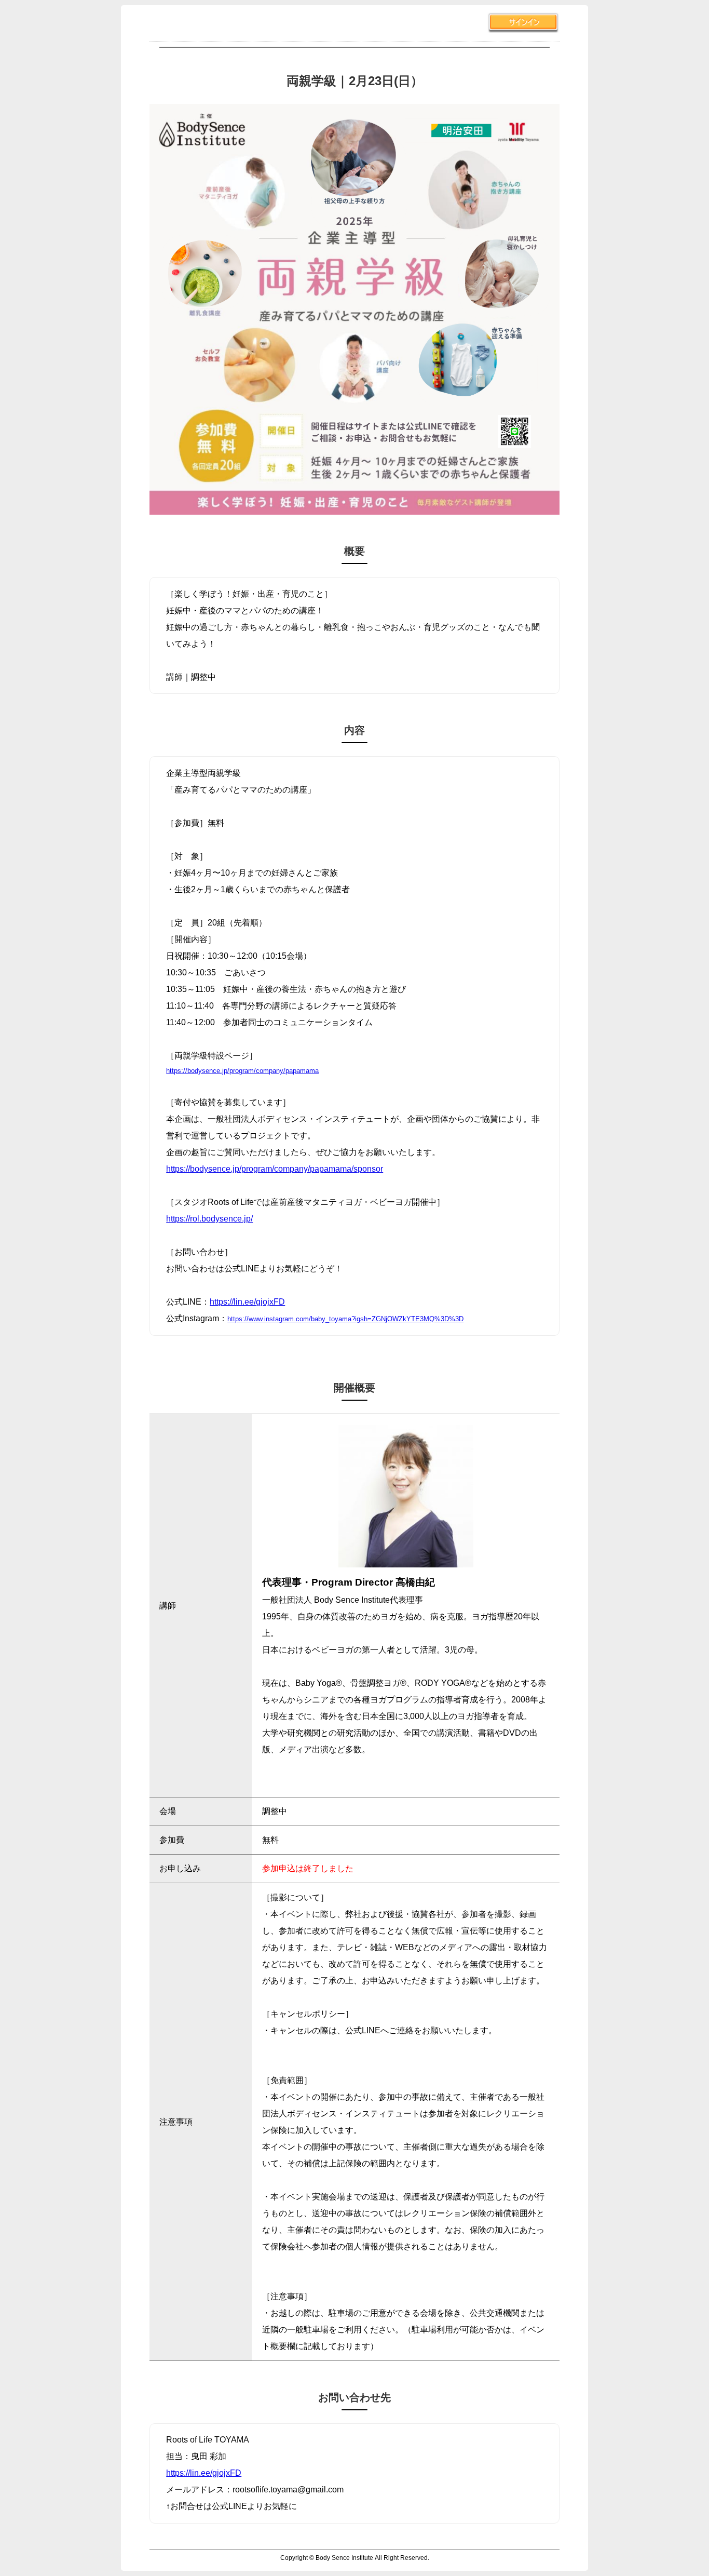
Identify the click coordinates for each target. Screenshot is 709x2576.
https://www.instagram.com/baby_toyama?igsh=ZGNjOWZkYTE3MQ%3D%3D (345, 1319)
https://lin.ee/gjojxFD (247, 1302)
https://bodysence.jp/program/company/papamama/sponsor (275, 1169)
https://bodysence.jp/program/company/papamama (242, 1071)
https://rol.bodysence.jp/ (209, 1219)
